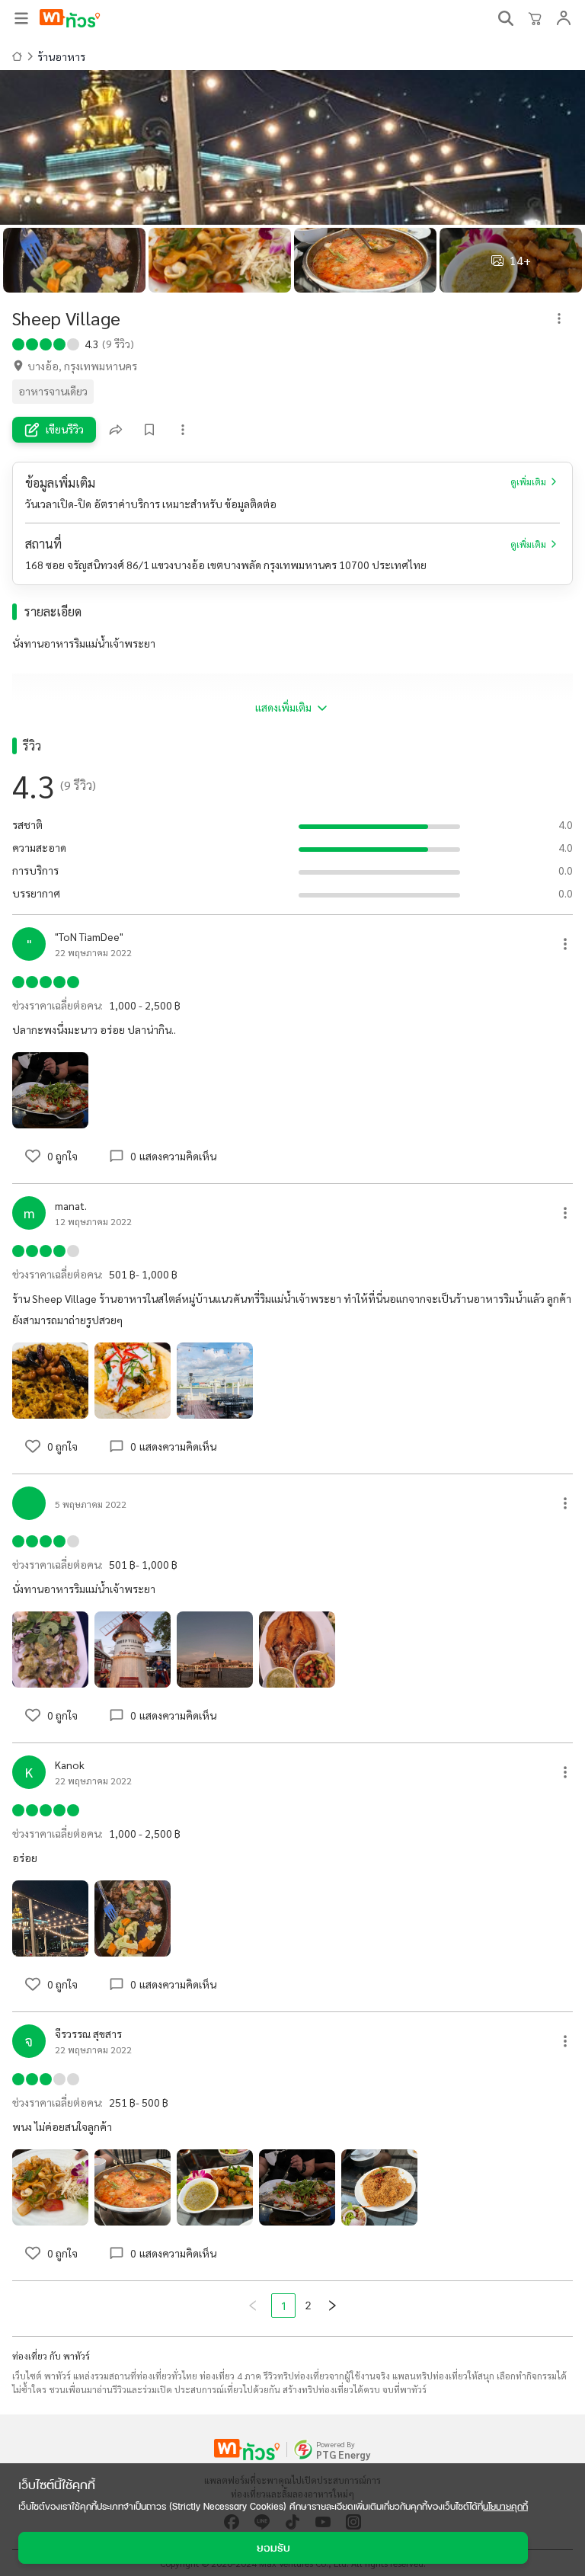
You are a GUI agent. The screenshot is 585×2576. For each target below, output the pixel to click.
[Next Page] (332, 2306)
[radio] (18, 343)
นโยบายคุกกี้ (505, 2506)
